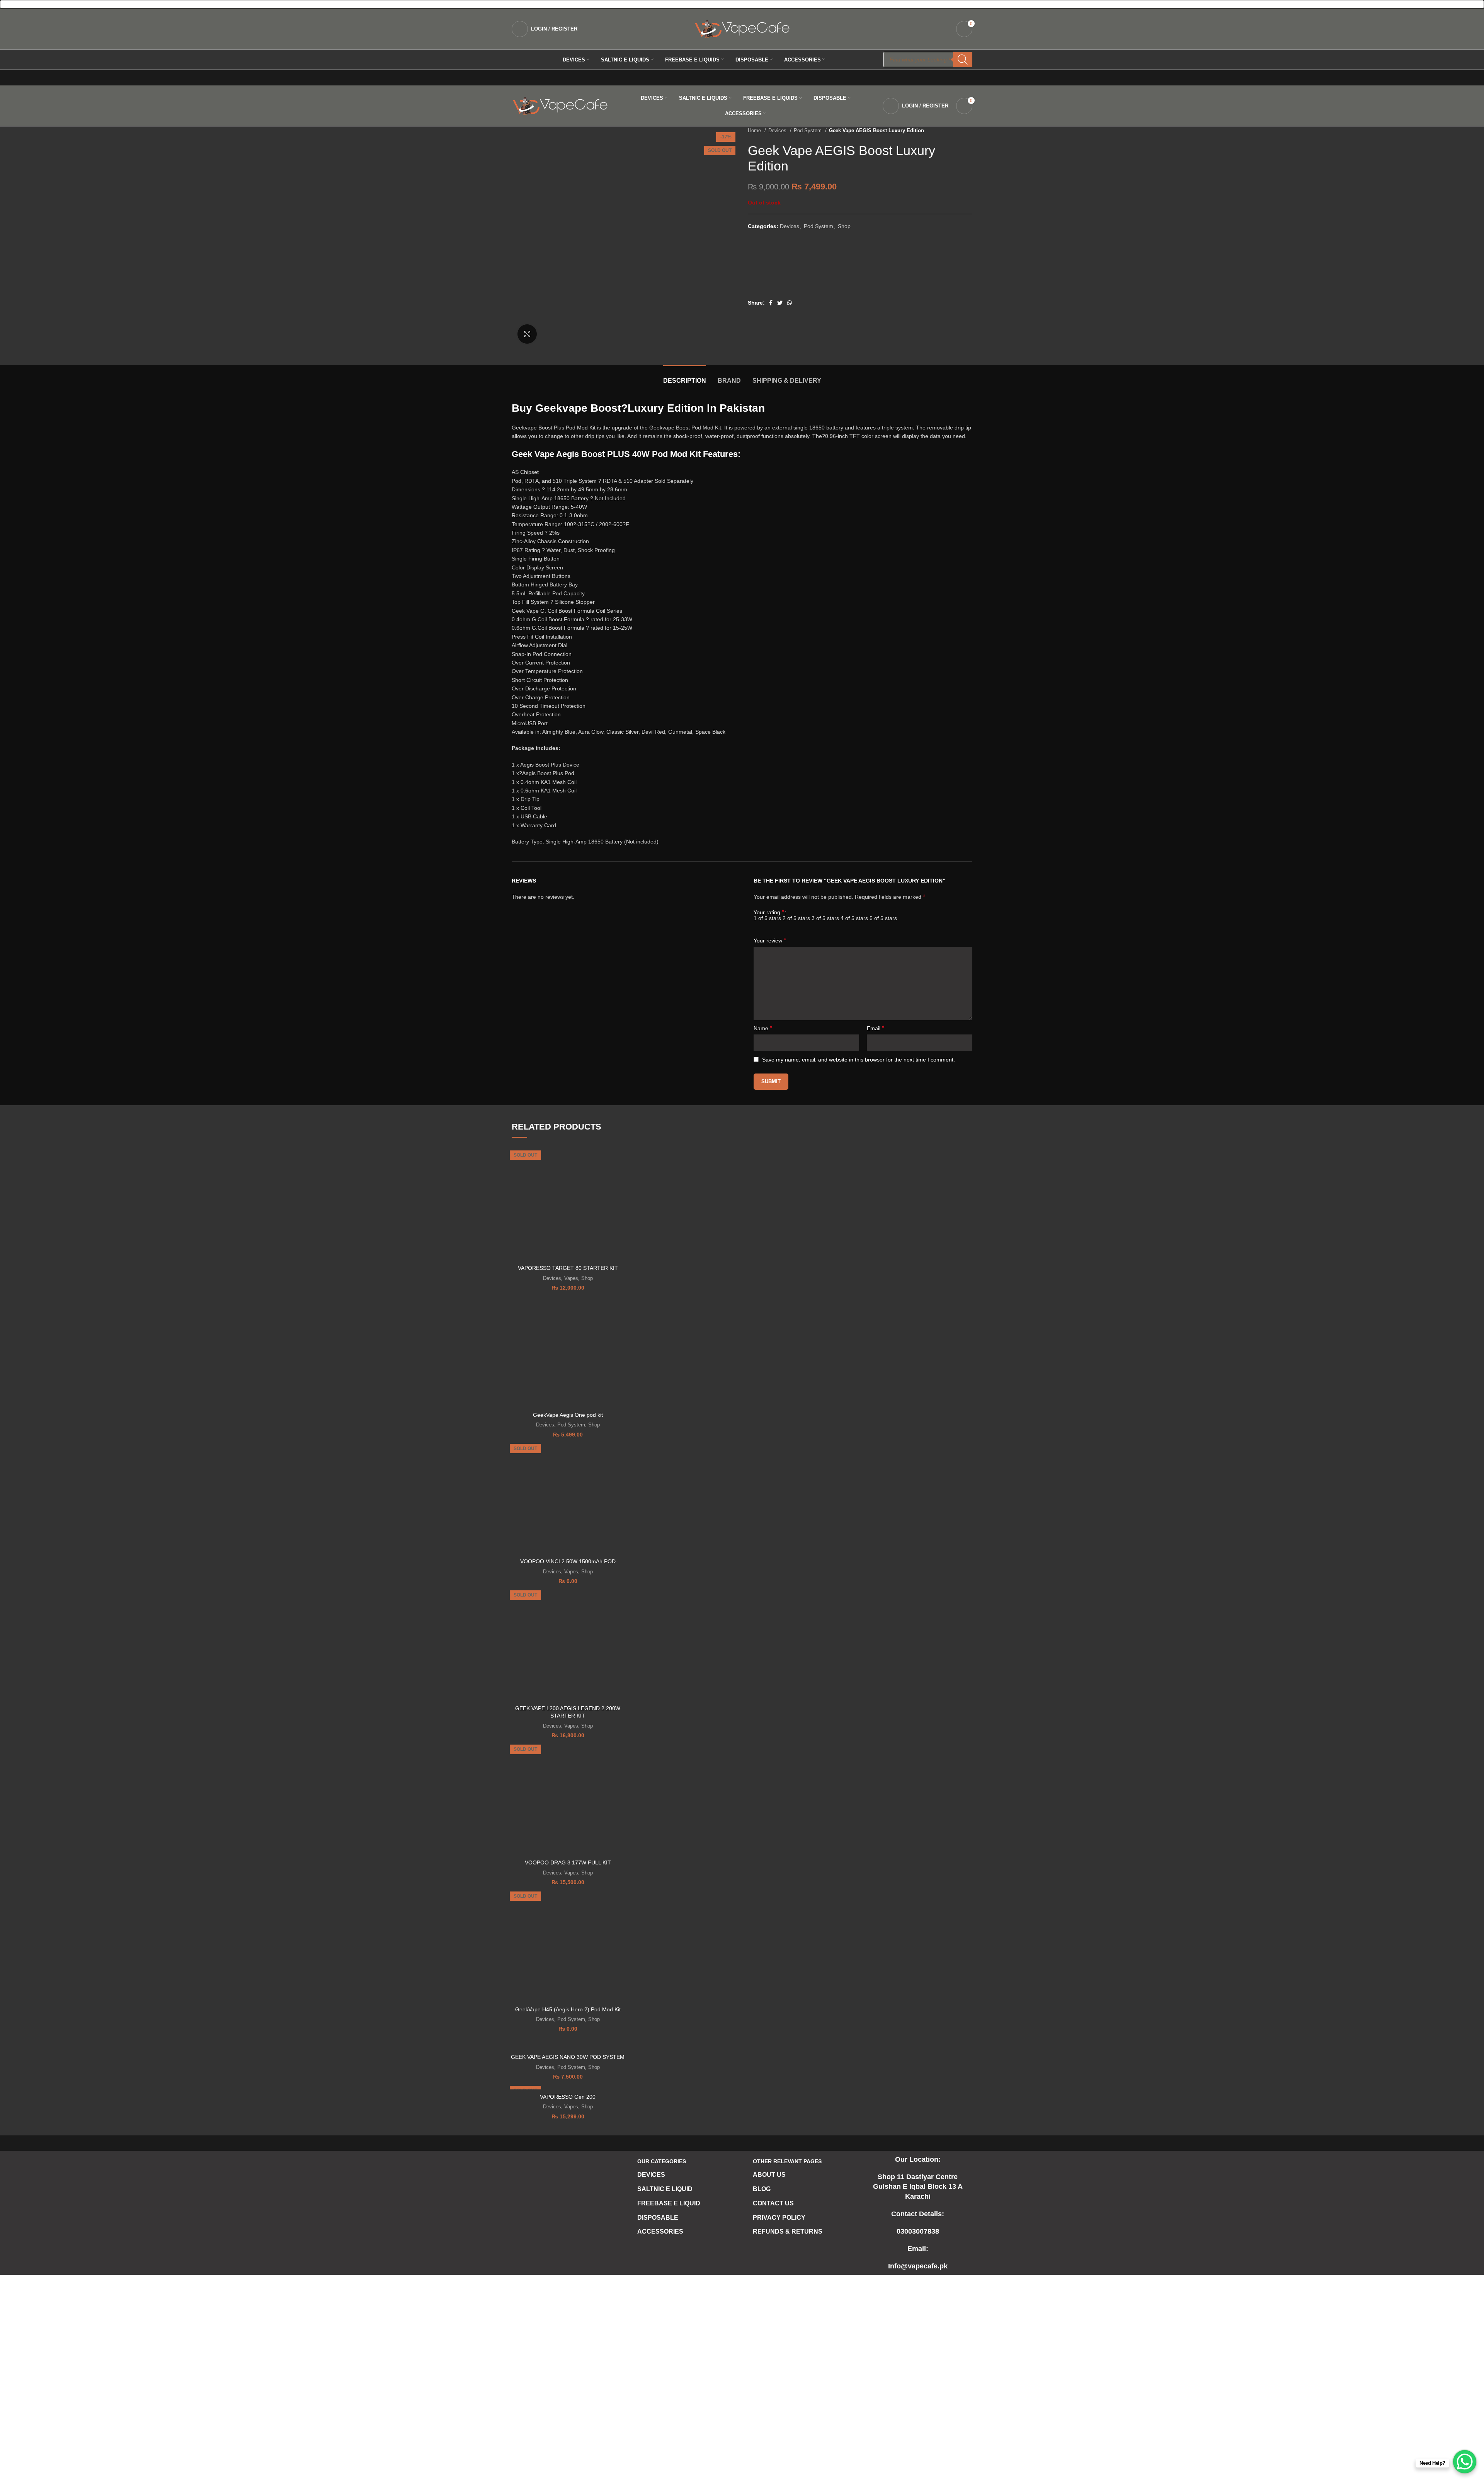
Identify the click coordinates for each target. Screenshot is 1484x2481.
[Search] (963, 60)
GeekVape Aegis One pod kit (568, 1415)
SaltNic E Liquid (665, 2189)
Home (755, 130)
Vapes (571, 1278)
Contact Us (773, 2203)
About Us (769, 2175)
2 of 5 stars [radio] (796, 918)
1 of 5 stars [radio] (767, 918)
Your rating (769, 912)
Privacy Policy (779, 2218)
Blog (762, 2189)
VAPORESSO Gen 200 (568, 2097)
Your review (770, 940)
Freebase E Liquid (669, 2203)
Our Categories (662, 2161)
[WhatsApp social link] (790, 303)
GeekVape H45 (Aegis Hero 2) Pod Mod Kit (568, 2009)
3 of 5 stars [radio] (825, 918)
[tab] (685, 377)
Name (763, 1028)
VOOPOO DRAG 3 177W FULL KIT (568, 1862)
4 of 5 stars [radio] (854, 918)
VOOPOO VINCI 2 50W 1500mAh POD (568, 1561)
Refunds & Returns (788, 2231)
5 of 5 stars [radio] (883, 918)
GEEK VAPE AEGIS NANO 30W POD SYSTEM (568, 2057)
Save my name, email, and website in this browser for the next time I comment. (859, 1060)
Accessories (660, 2231)
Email (876, 1028)
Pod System (808, 130)
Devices (778, 130)
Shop (844, 226)
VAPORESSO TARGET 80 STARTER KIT (568, 1268)
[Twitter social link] (780, 303)
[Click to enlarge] (527, 334)
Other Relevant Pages (787, 2161)
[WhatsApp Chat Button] (1465, 2462)
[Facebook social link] (771, 303)
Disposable (658, 2218)
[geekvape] (777, 269)
